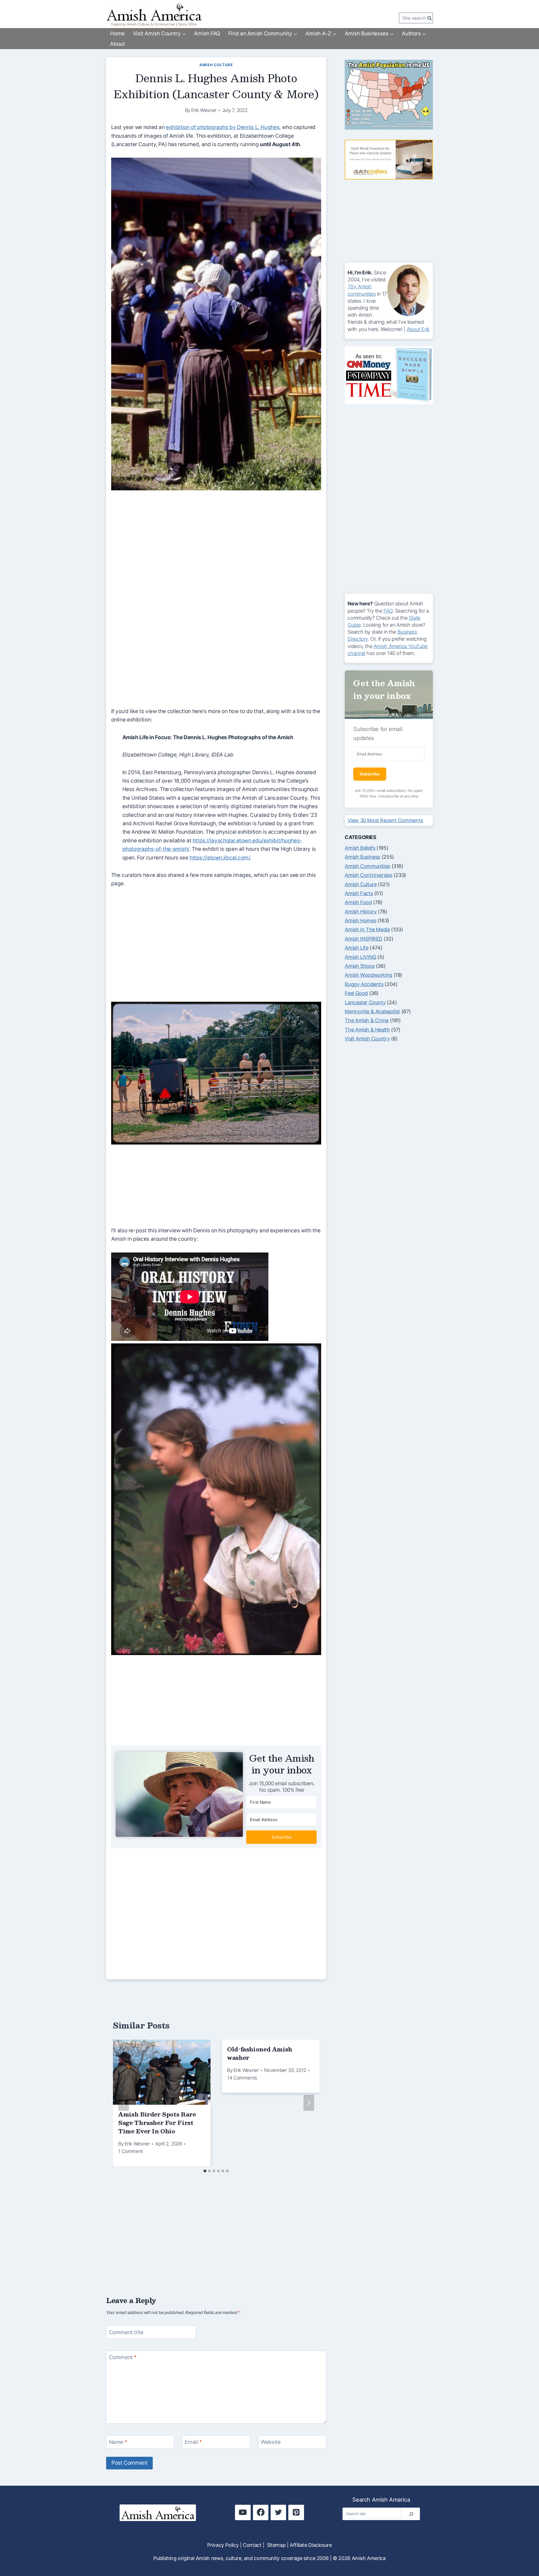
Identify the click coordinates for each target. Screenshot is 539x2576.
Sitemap (276, 2545)
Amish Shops (360, 966)
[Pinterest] (296, 2512)
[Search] (411, 2514)
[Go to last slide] (124, 2103)
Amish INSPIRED (364, 939)
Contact (252, 2545)
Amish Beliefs (360, 848)
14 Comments (242, 2078)
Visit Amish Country (367, 1039)
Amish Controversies (368, 875)
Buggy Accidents (364, 984)
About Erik (418, 329)
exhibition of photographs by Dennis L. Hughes (223, 127)
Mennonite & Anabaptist (372, 1011)
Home (117, 34)
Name (118, 2442)
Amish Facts (359, 893)
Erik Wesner (204, 110)
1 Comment (131, 2151)
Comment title (126, 2332)
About (117, 44)
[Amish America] (154, 14)
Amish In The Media (367, 929)
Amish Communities (367, 866)
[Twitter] (278, 2512)
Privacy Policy (223, 2545)
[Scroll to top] (524, 2553)
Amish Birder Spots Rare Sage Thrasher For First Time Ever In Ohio (157, 2123)
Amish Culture (216, 65)
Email (193, 2442)
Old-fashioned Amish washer (260, 2053)
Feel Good (356, 993)
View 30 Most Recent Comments (385, 820)
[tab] (205, 2171)
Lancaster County (365, 1002)
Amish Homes (360, 921)
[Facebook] (261, 2512)
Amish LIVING (360, 957)
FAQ (388, 611)
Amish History (361, 912)
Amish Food (358, 902)
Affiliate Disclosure (311, 2545)
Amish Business (362, 857)
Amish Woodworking (368, 975)
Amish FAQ (207, 34)
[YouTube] (243, 2512)
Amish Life (357, 948)
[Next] (309, 2103)
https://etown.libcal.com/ (220, 858)
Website (271, 2442)
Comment (123, 2357)
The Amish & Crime (367, 1020)
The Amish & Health (367, 1030)
